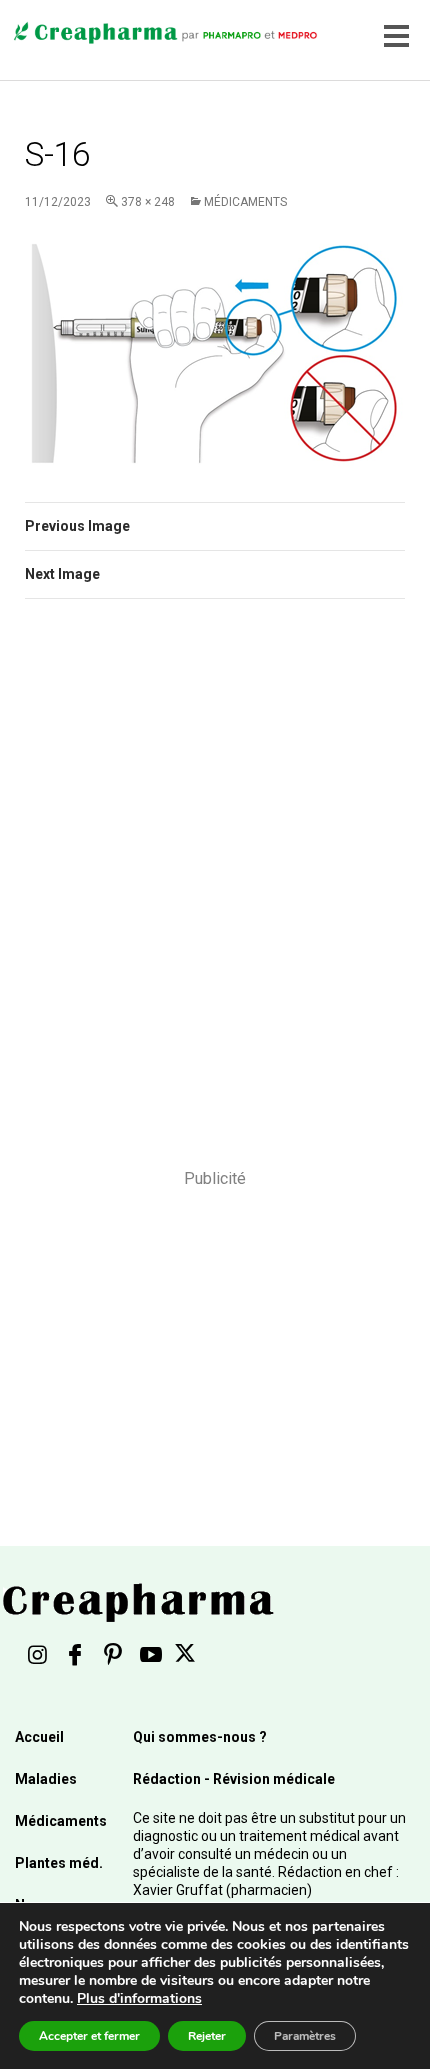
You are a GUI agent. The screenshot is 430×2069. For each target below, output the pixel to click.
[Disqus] (215, 897)
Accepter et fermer (89, 2036)
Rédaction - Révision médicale (234, 1779)
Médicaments (245, 202)
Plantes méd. (59, 1863)
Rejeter (207, 2036)
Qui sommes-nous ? (200, 1737)
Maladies (46, 1779)
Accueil (39, 1737)
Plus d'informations (139, 1998)
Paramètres (305, 2036)
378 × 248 (148, 202)
